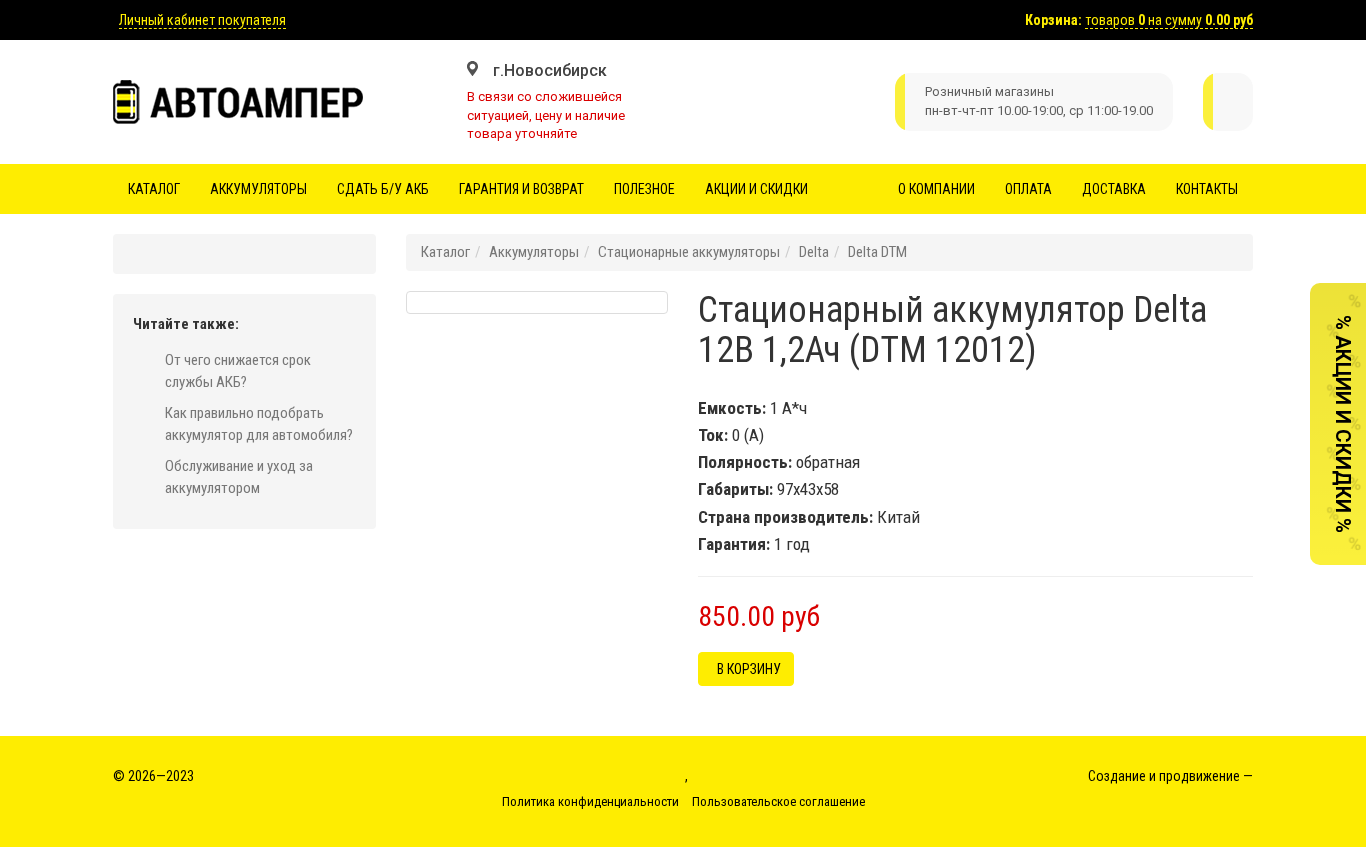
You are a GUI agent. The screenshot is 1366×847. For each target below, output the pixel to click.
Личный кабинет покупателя (202, 20)
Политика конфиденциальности (590, 801)
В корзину (746, 669)
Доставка (1114, 189)
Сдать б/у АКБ (383, 189)
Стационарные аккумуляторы (689, 252)
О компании (936, 189)
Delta (814, 252)
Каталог (154, 189)
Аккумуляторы (258, 189)
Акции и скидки (756, 189)
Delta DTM (877, 252)
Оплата (1028, 189)
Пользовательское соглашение (778, 801)
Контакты (1207, 189)
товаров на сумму (1169, 20)
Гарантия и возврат (521, 189)
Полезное (644, 189)
